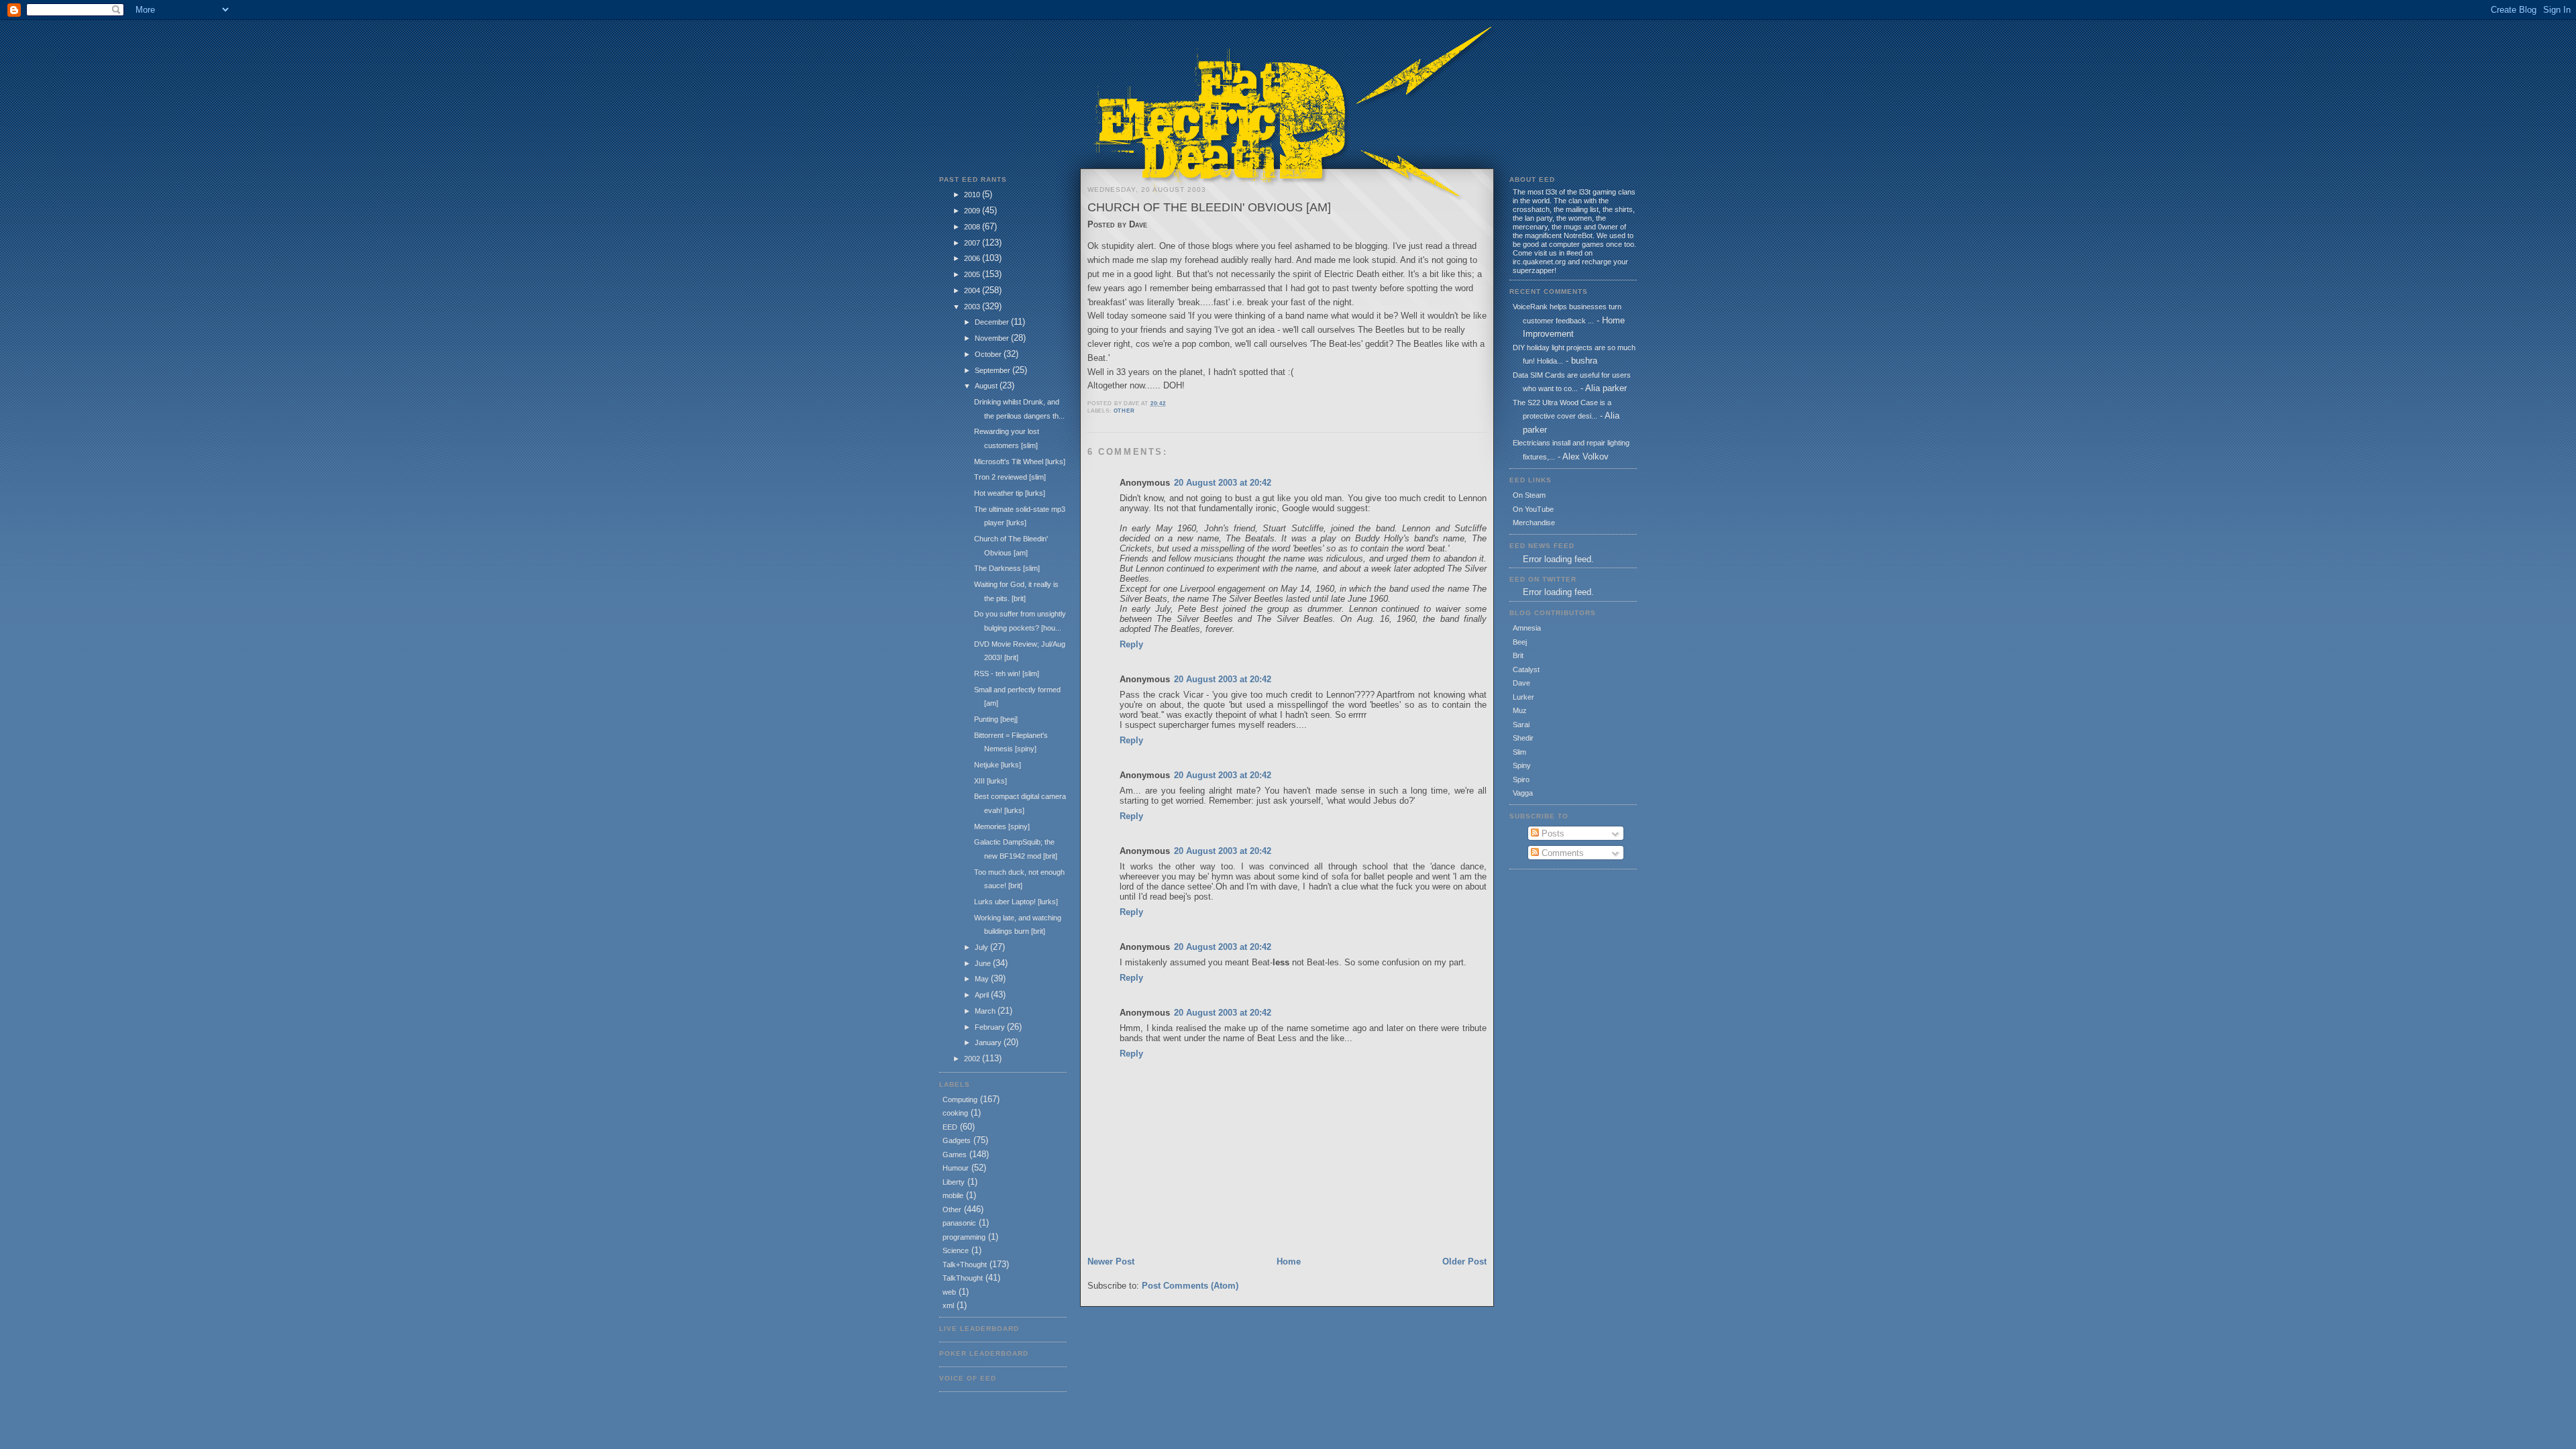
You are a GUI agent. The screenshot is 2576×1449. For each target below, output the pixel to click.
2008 (973, 227)
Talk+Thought (965, 1265)
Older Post (1464, 1262)
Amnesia (1527, 628)
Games (955, 1155)
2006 (973, 258)
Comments (1561, 853)
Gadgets (957, 1140)
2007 (973, 243)
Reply (1131, 644)
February (991, 1027)
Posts (1552, 834)
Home (1289, 1262)
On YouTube (1533, 509)
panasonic (959, 1223)
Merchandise (1534, 523)
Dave (1521, 683)
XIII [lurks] (990, 781)
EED (950, 1127)
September (994, 370)
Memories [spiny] (1002, 826)
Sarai (1521, 724)
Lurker (1523, 697)
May (983, 979)
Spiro (1521, 780)
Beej (1520, 642)
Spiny (1522, 765)
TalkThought (963, 1278)
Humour (956, 1168)
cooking (955, 1113)
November (993, 338)
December (993, 322)
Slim (1519, 752)
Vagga (1523, 793)
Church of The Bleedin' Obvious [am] (1209, 207)
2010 (973, 195)
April (983, 995)
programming (964, 1237)
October (989, 354)
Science (956, 1250)
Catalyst (1526, 669)
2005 (973, 274)
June (984, 963)
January (989, 1042)
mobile (953, 1195)
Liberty (954, 1182)
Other (952, 1210)
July (982, 947)
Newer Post (1111, 1262)
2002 (973, 1059)
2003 (973, 307)
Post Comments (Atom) (1190, 1286)
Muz (1520, 710)
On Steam (1529, 495)
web (949, 1292)
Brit (1518, 655)
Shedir (1523, 738)
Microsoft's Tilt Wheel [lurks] (1020, 462)
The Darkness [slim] (1007, 568)
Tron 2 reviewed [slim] (1010, 477)
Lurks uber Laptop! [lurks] (1016, 902)
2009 (973, 211)
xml (948, 1305)
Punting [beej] (996, 719)
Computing (960, 1099)
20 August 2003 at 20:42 (1223, 483)
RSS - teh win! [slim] (1007, 674)
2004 (973, 290)
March (986, 1011)
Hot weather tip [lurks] (1010, 493)
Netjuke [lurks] (998, 765)
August (987, 386)
